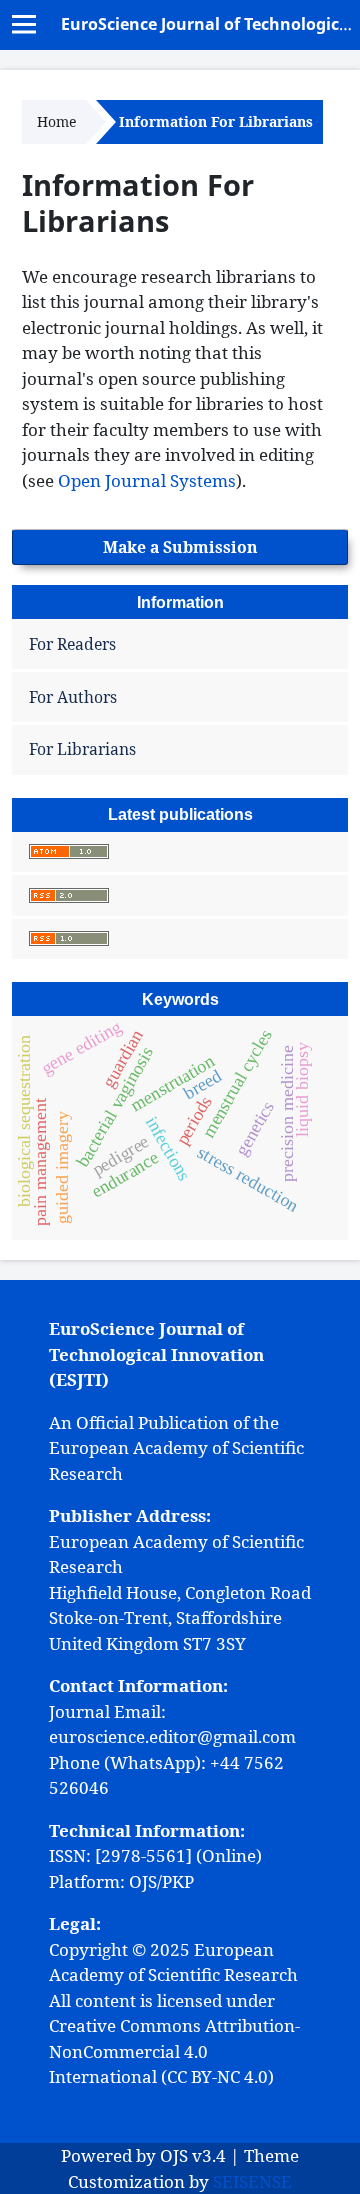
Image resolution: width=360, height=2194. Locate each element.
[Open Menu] (24, 24)
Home (56, 121)
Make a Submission (180, 547)
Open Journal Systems (147, 480)
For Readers (72, 644)
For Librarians (82, 749)
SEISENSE (252, 2181)
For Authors (73, 697)
